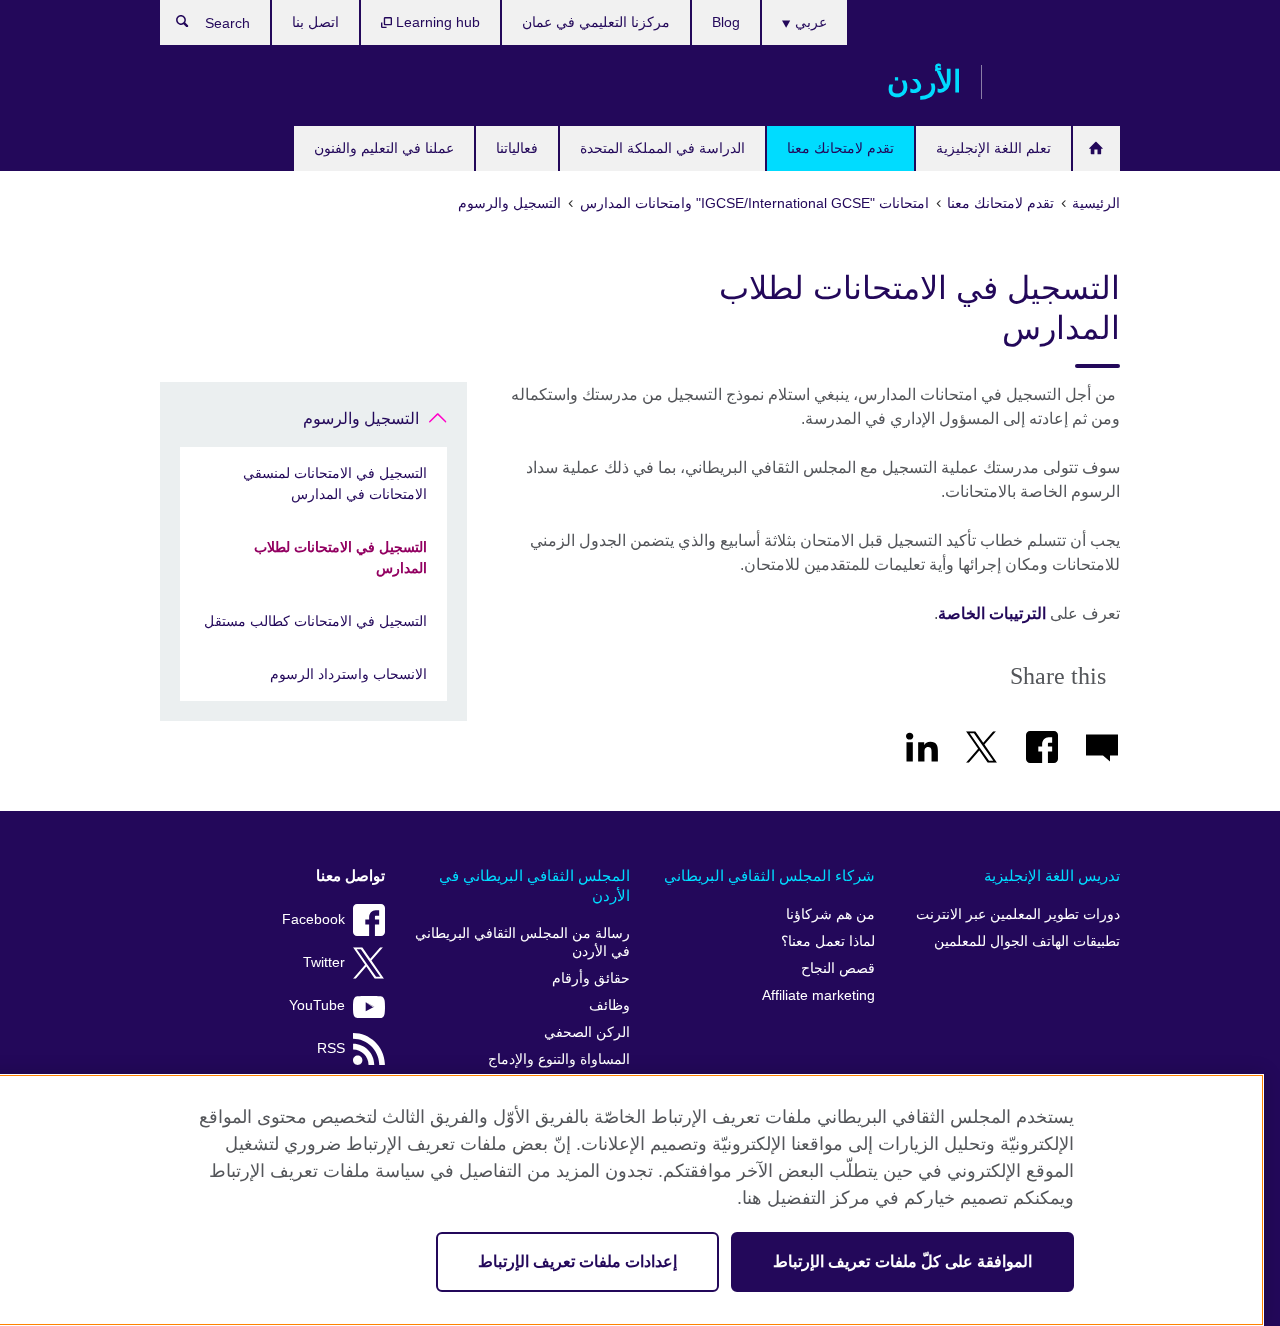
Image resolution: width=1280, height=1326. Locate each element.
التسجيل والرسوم (361, 418)
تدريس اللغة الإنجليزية (1052, 875)
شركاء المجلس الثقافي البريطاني (769, 875)
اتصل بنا (315, 22)
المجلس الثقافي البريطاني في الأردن (534, 885)
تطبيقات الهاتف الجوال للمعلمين (1027, 941)
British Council (1061, 82)
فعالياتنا (517, 148)
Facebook (313, 919)
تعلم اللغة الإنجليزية (993, 148)
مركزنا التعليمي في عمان (596, 22)
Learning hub (436, 22)
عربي (809, 22)
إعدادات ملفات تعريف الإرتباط (577, 1261)
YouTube (317, 1005)
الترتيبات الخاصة (992, 613)
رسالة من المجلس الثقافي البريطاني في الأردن (522, 942)
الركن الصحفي (587, 1032)
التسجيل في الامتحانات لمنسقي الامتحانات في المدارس (335, 483)
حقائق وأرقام (591, 978)
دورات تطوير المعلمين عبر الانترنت (1018, 914)
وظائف (609, 1005)
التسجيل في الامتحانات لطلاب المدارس (340, 557)
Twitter (324, 962)
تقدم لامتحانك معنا (840, 148)
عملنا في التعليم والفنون (384, 148)
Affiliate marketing (818, 995)
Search (172, 26)
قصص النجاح (838, 968)
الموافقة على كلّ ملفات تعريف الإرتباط (902, 1261)
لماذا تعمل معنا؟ (828, 941)
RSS (331, 1048)
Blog (726, 22)
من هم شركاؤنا (830, 914)
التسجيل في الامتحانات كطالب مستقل (315, 621)
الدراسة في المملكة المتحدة (662, 148)
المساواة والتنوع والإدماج (559, 1059)
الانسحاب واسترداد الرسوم (348, 674)
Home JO (1096, 148)
